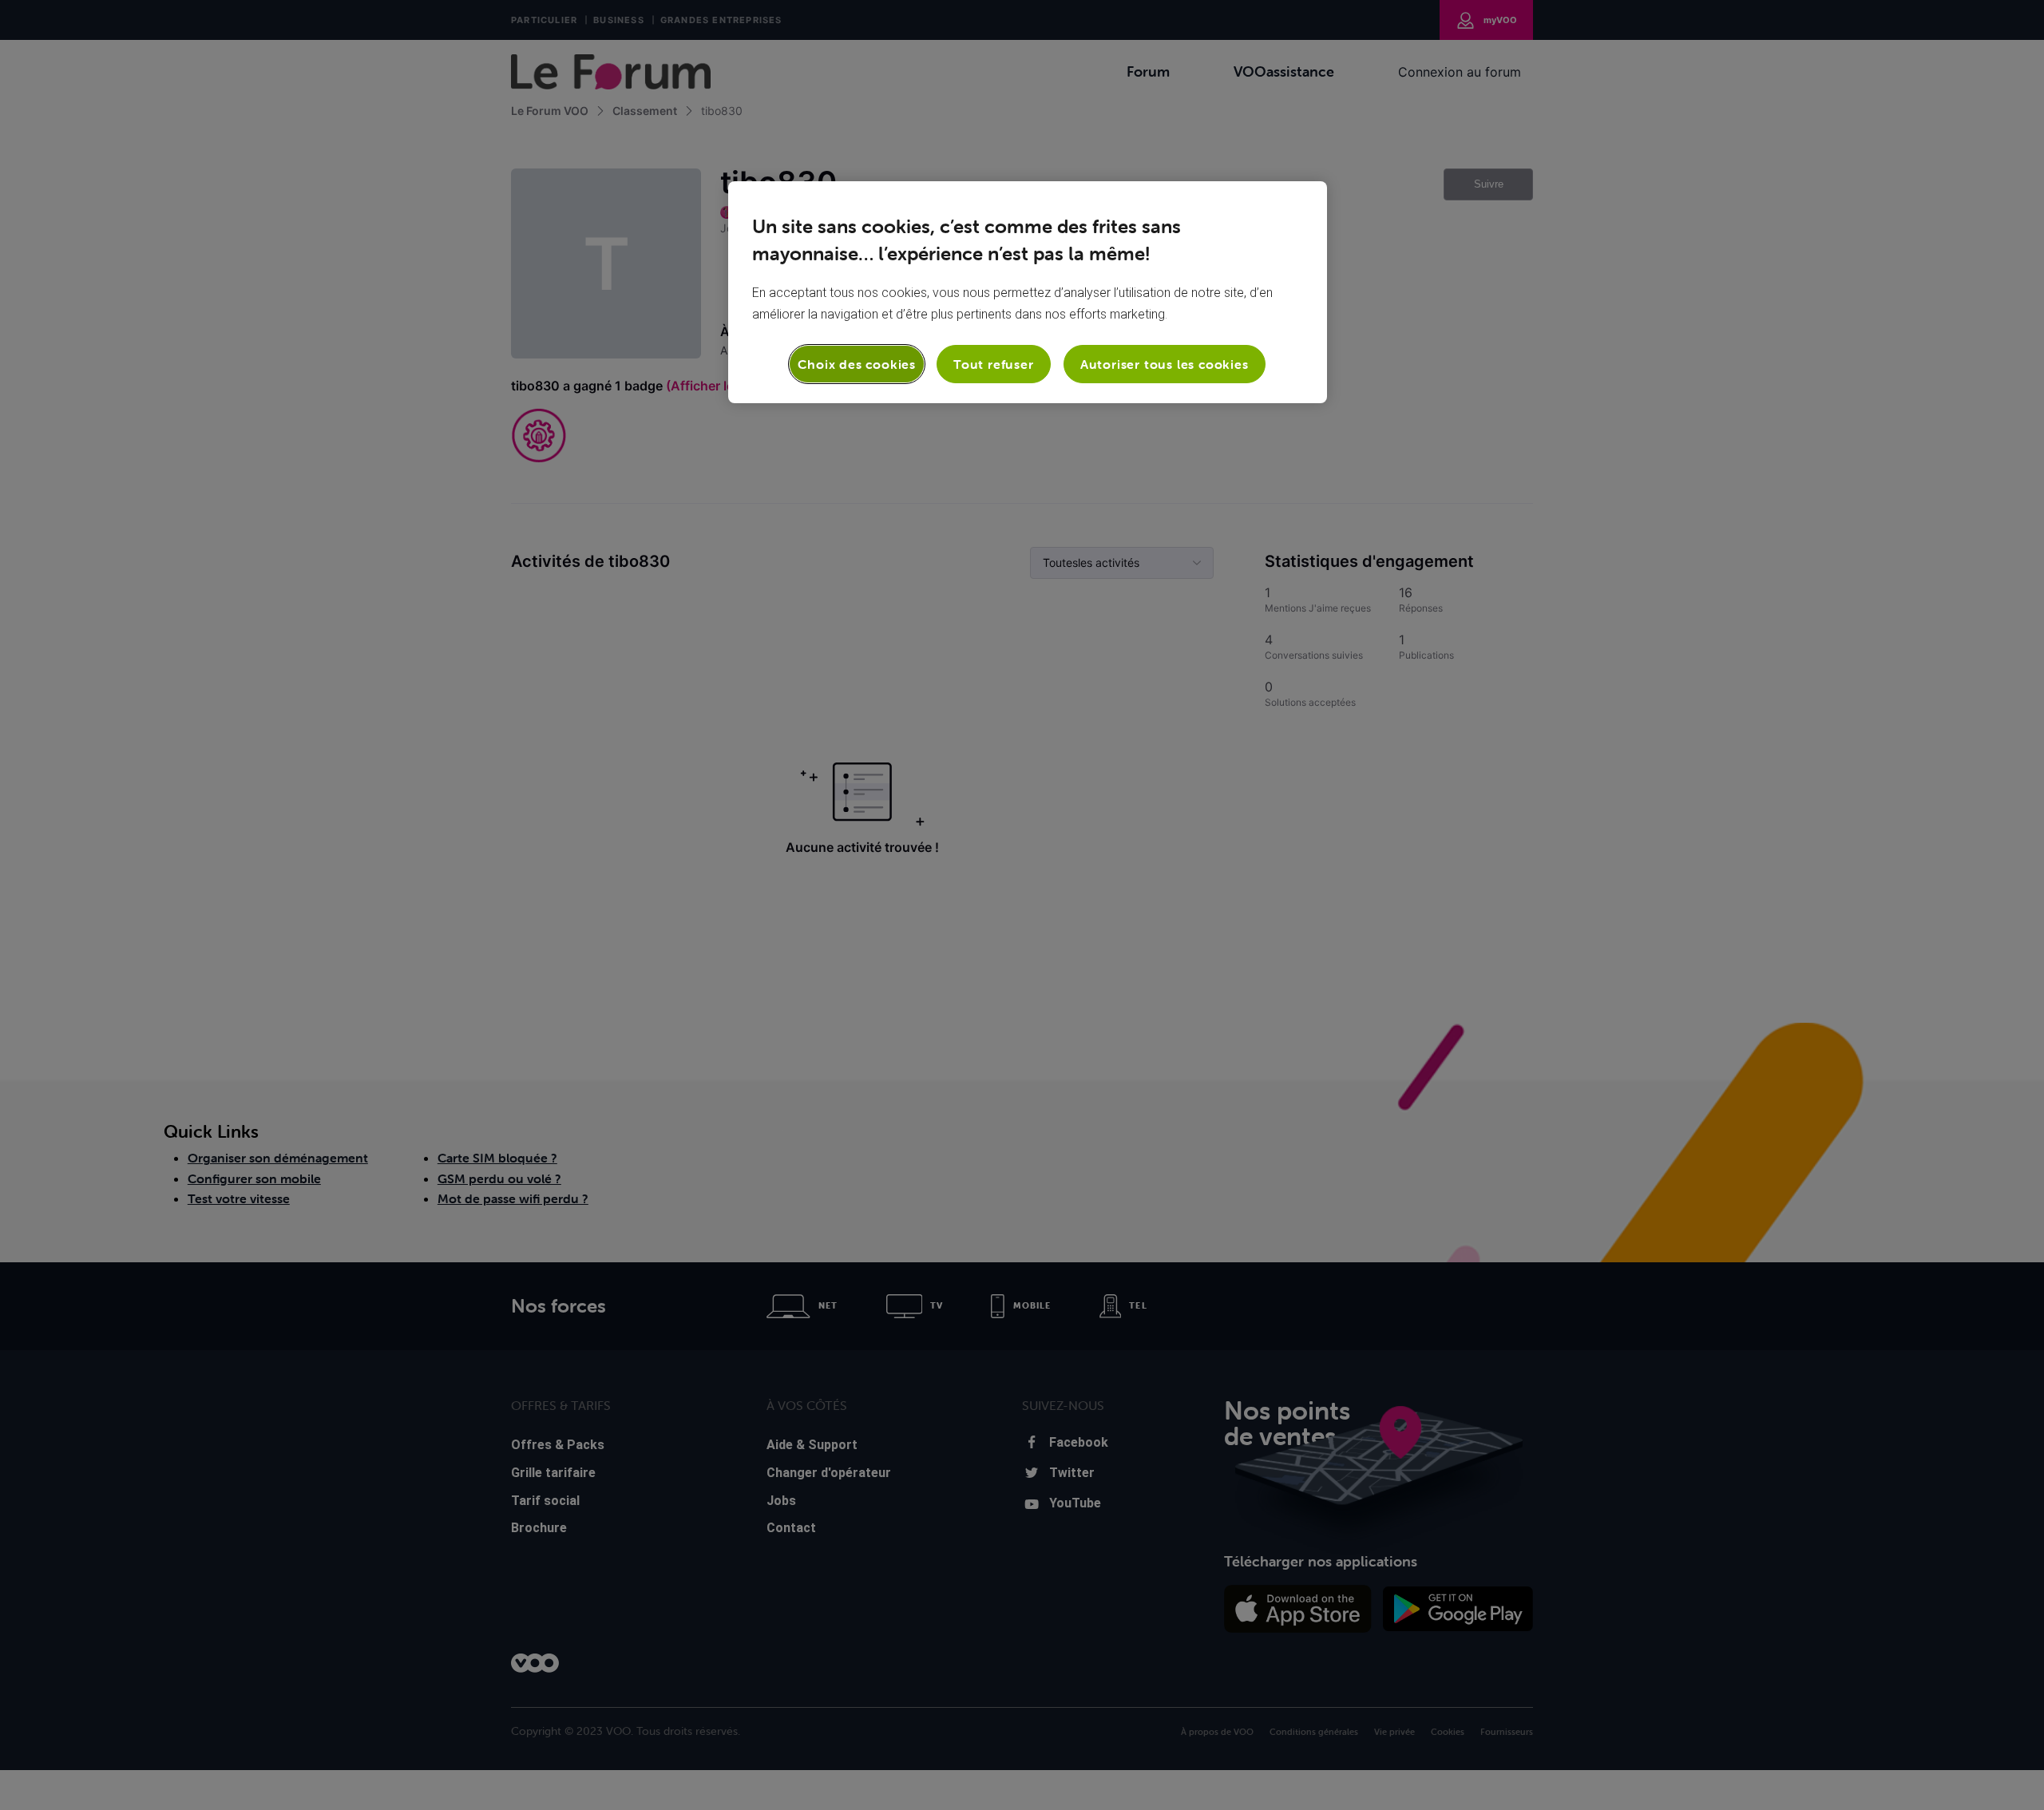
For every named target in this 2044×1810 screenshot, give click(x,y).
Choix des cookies (857, 364)
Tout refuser (994, 364)
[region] (1028, 292)
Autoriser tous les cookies (1165, 364)
